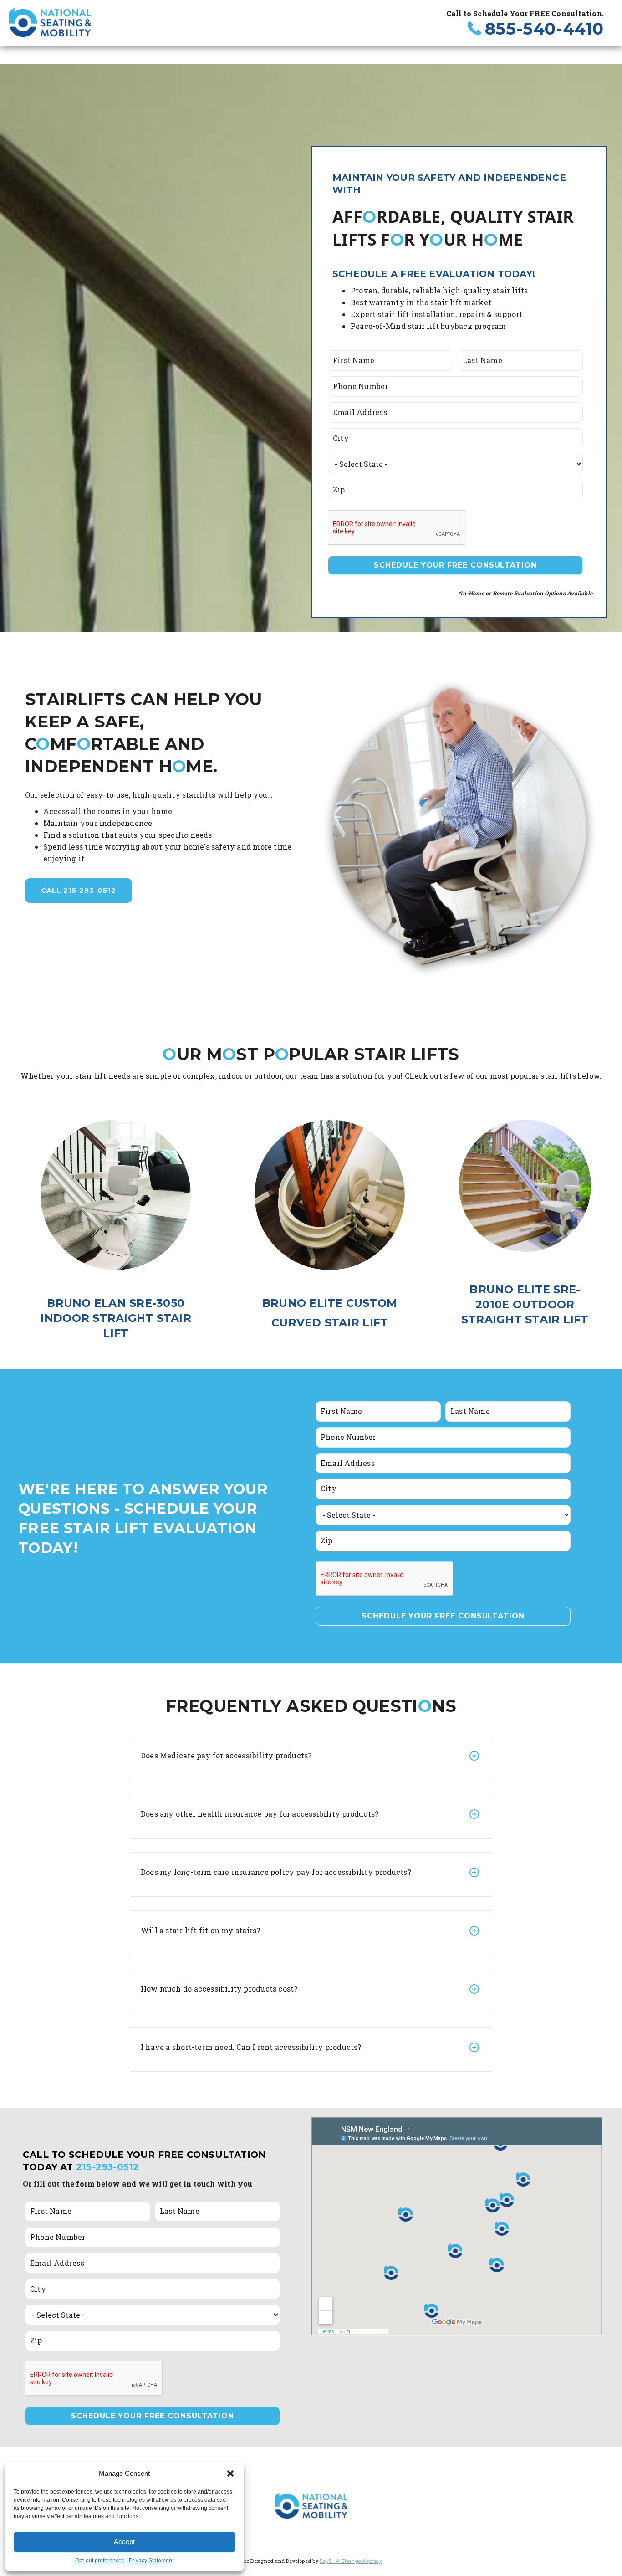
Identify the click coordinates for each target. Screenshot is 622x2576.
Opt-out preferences (100, 2561)
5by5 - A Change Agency (351, 2561)
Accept (124, 2542)
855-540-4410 (544, 29)
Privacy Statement (151, 2561)
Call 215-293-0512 (79, 890)
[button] (230, 2474)
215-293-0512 (108, 2167)
